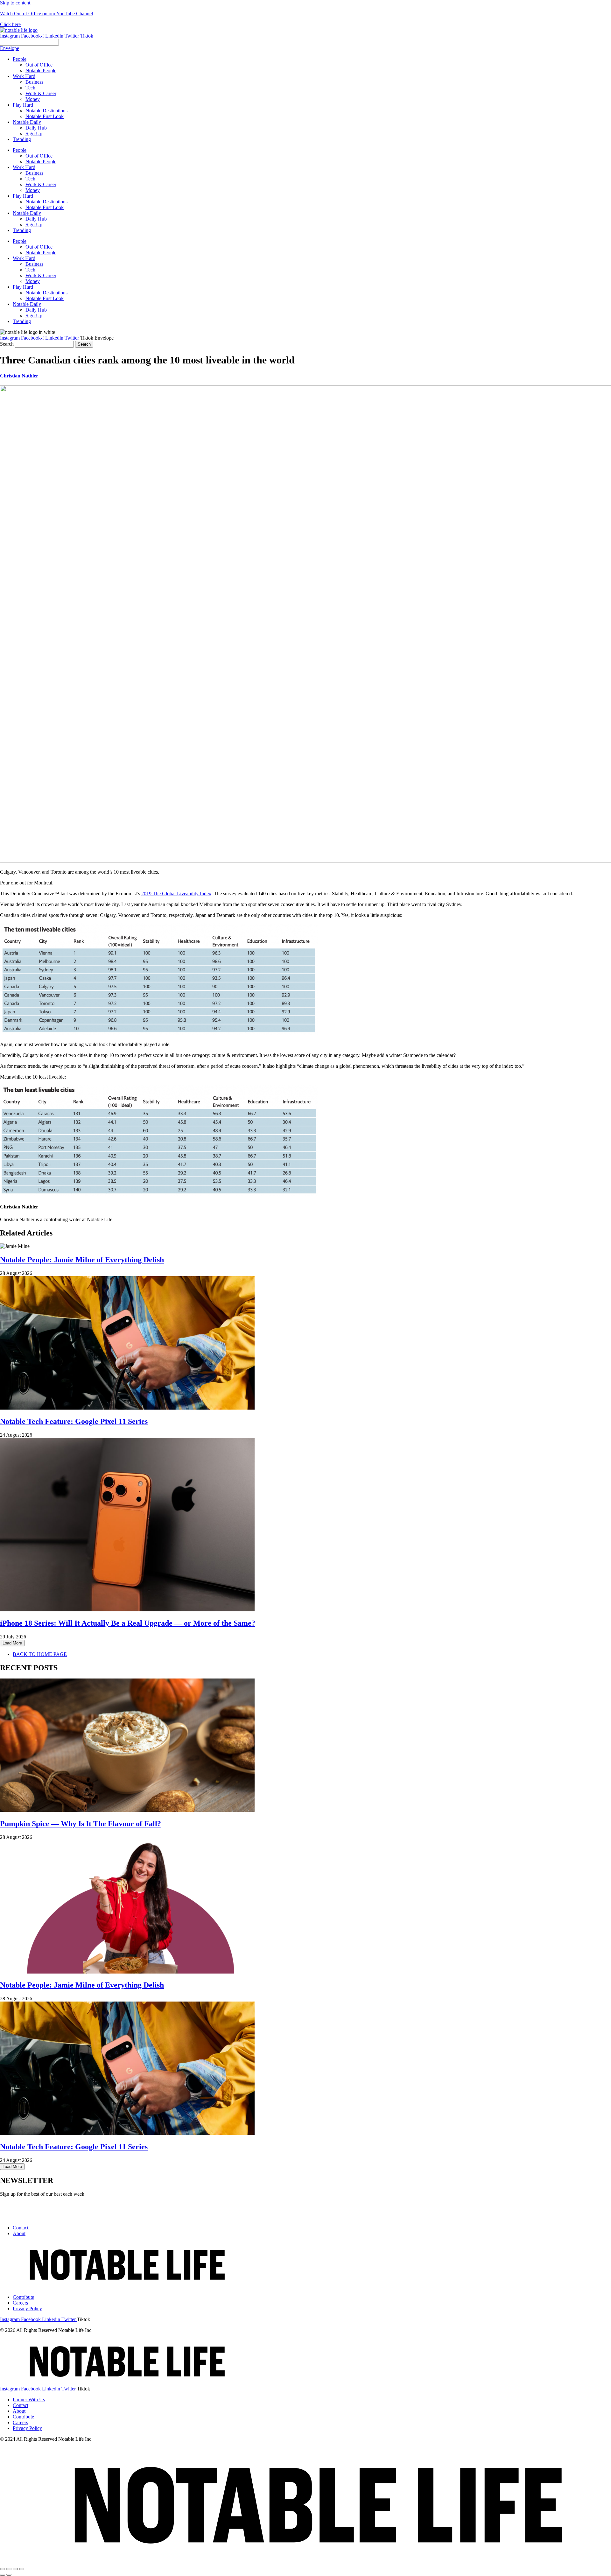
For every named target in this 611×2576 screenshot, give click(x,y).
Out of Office (39, 156)
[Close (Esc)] (3, 2569)
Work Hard (24, 167)
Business (34, 173)
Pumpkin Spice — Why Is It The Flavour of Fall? (81, 1824)
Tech (30, 179)
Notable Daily (27, 213)
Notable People (41, 162)
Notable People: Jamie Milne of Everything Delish (82, 1260)
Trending (22, 230)
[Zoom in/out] (22, 2569)
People (20, 150)
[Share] (9, 2569)
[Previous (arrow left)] (3, 2575)
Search (7, 344)
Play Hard (23, 196)
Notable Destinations (46, 202)
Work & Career (41, 184)
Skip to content (15, 3)
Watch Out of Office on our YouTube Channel (46, 14)
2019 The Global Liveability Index (176, 894)
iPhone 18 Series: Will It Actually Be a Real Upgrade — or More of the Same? (128, 1623)
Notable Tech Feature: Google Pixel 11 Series (74, 1421)
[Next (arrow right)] (9, 2575)
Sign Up (34, 225)
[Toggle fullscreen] (15, 2569)
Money (33, 190)
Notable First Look (45, 207)
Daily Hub (36, 219)
